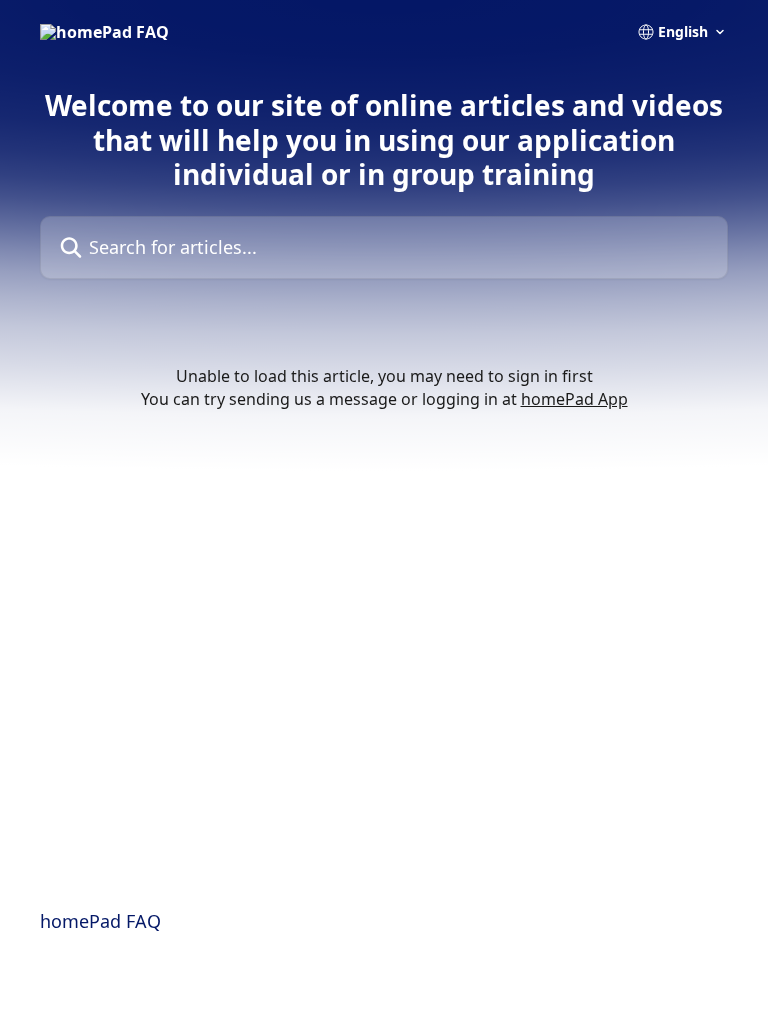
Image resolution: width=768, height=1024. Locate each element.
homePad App (574, 399)
